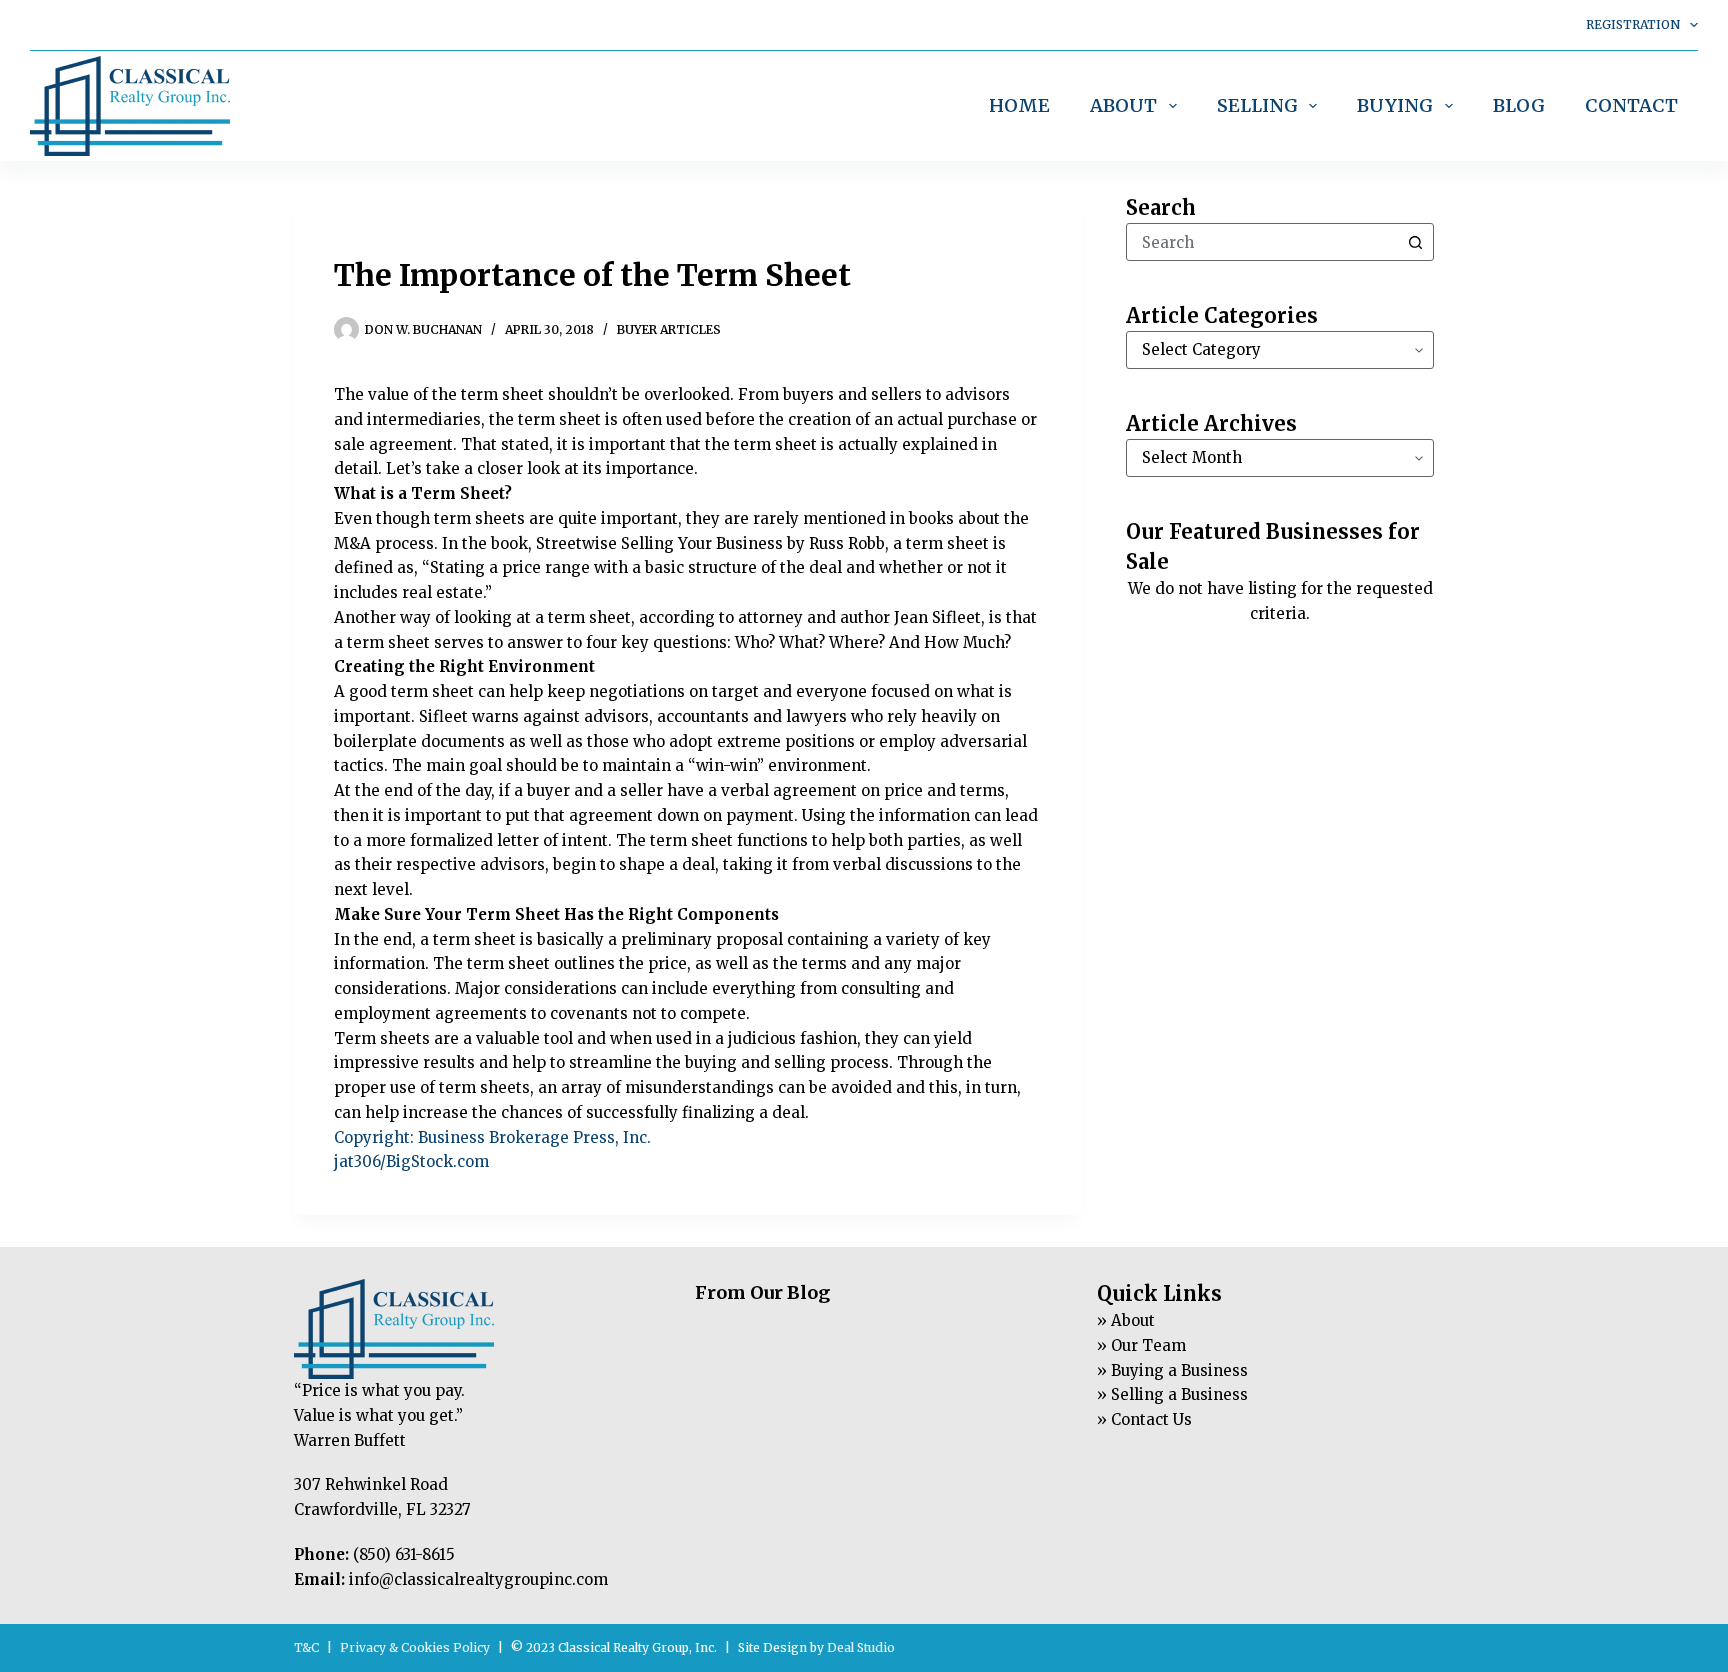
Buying (1395, 105)
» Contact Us (1144, 1419)
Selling (1257, 105)
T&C (306, 1647)
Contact (1631, 105)
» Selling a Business (1172, 1394)
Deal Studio (861, 1647)
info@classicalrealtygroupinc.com (478, 1579)
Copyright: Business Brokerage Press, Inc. (492, 1137)
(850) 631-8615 (404, 1554)
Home (1019, 105)
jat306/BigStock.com (411, 1161)
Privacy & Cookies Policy (415, 1647)
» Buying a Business (1172, 1370)
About (1123, 105)
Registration (1633, 24)
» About (1126, 1320)
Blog (1519, 105)
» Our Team (1141, 1345)
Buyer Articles (669, 329)
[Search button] (1415, 242)
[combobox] (1262, 242)
